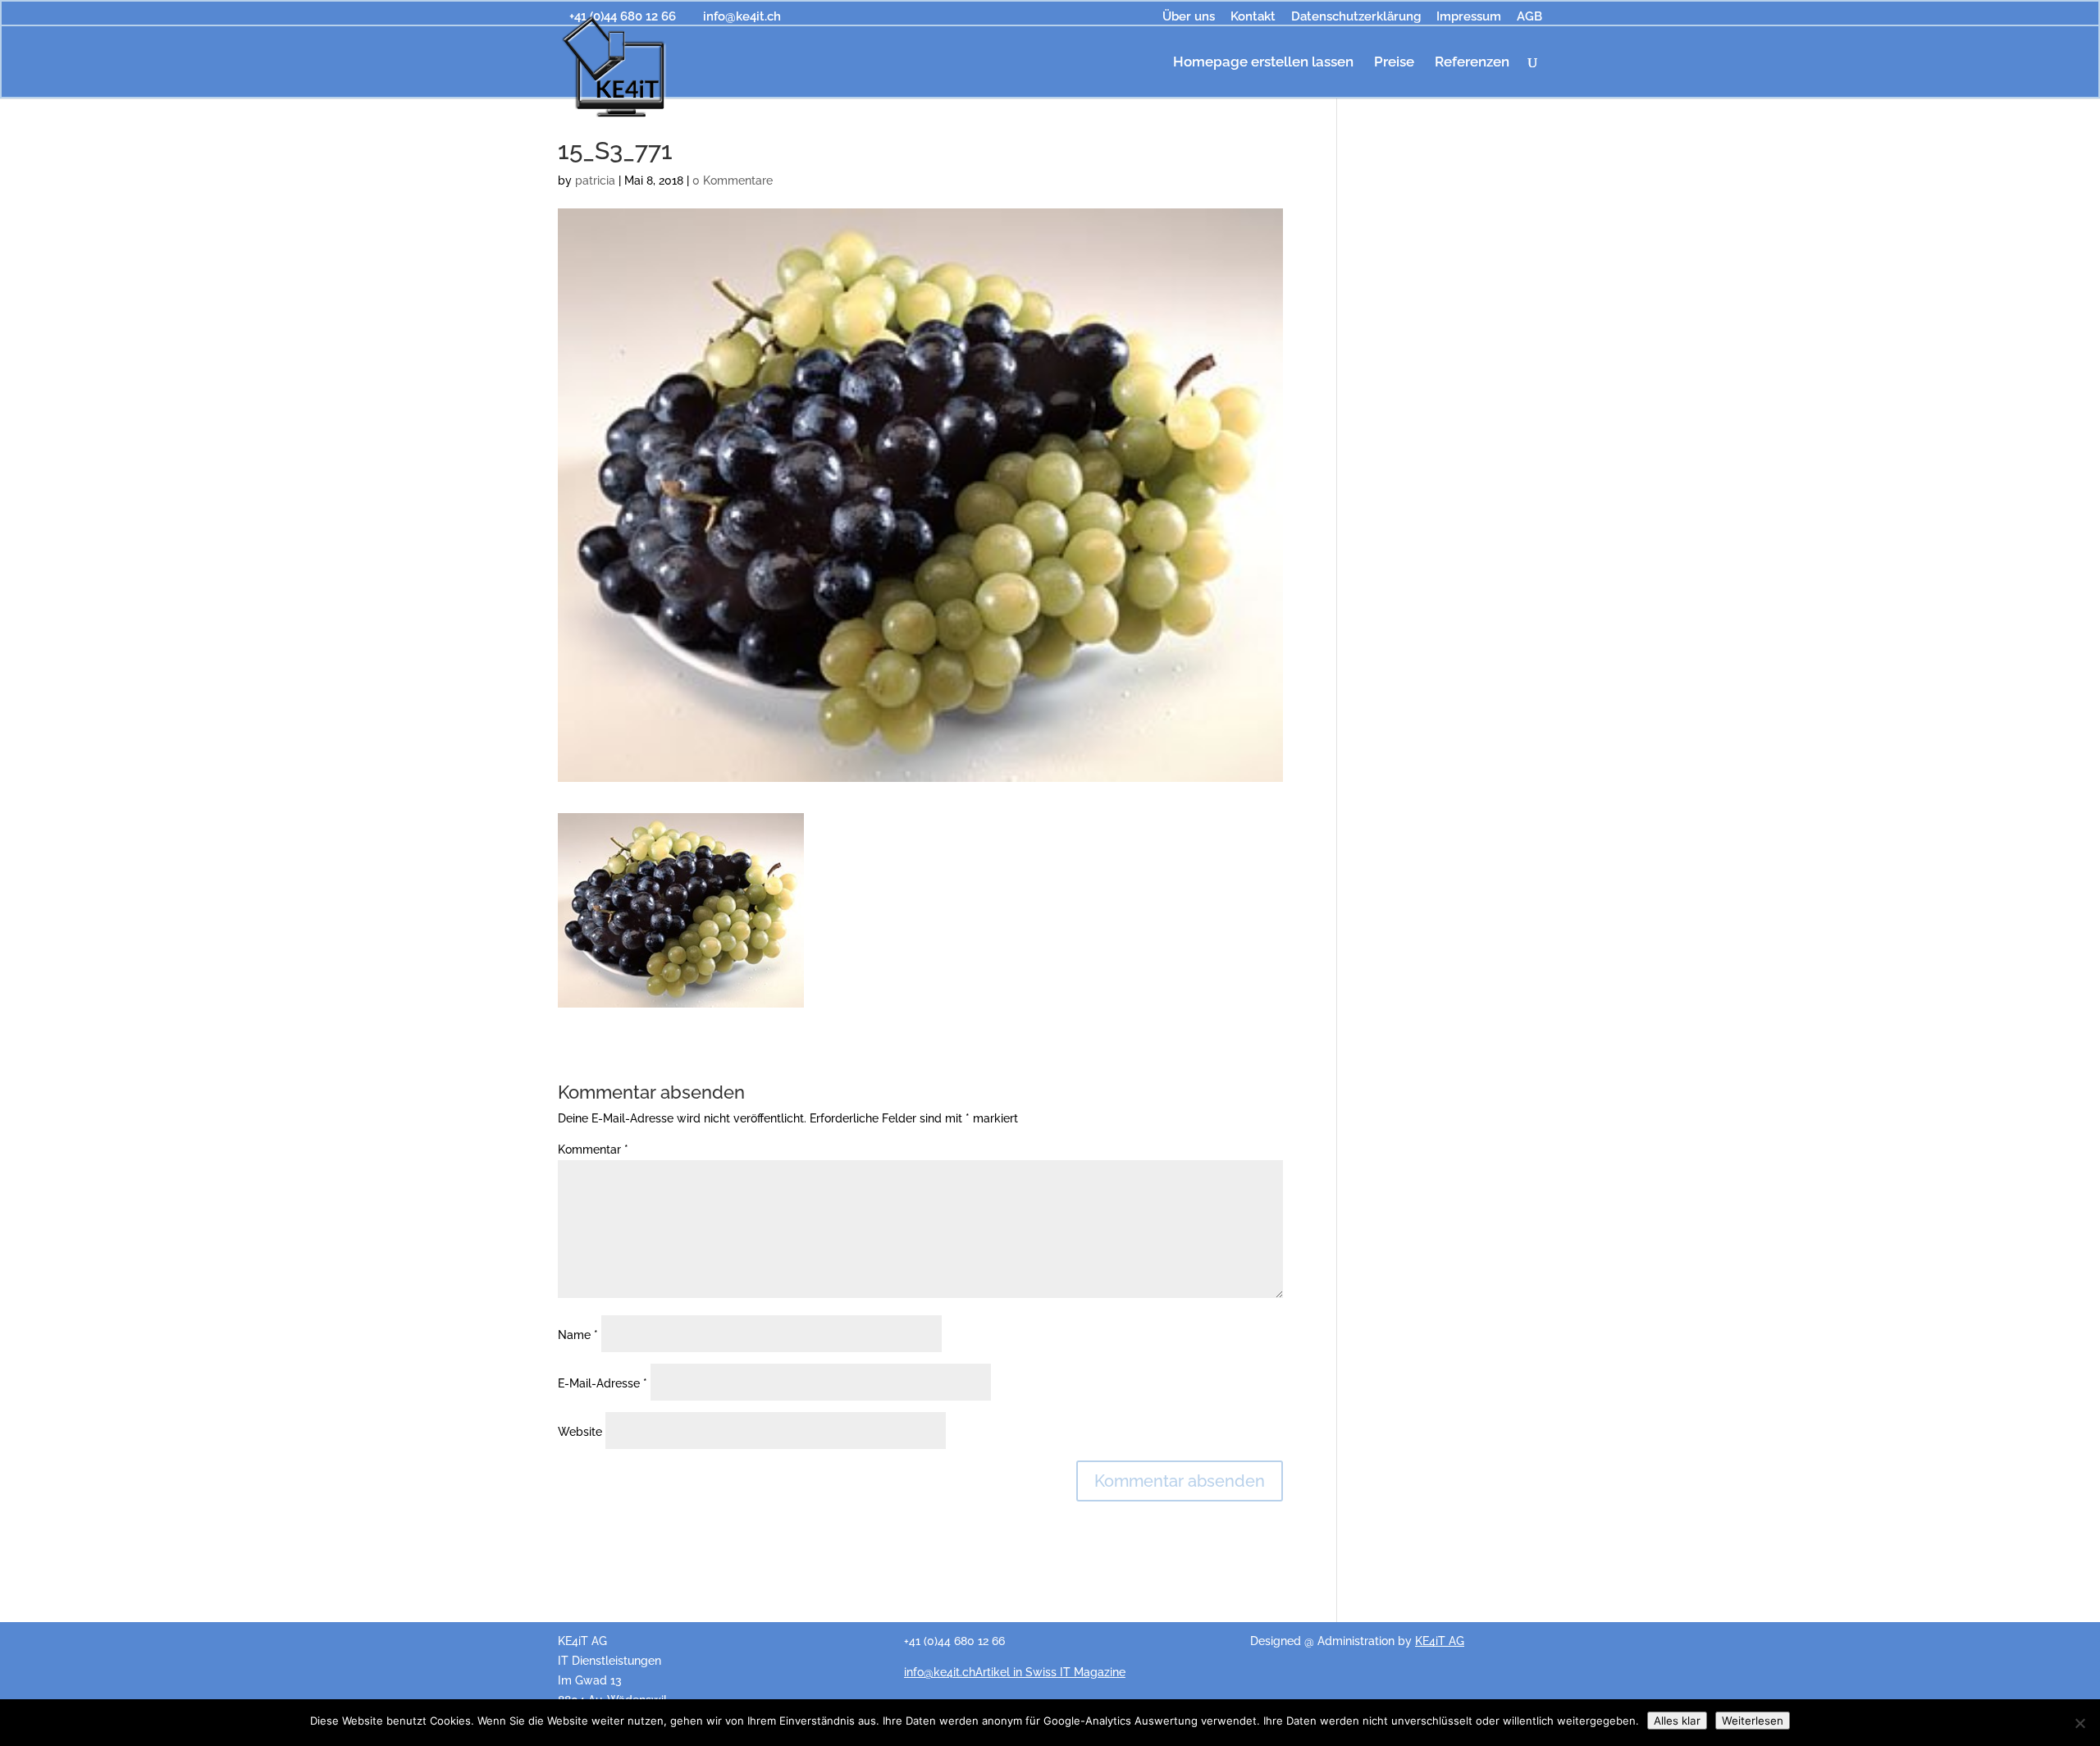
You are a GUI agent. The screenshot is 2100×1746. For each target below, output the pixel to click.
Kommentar (593, 1150)
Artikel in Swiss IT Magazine (1050, 1672)
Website (580, 1432)
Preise (1394, 63)
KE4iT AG (1440, 1641)
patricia (595, 181)
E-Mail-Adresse (603, 1383)
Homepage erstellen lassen (1263, 63)
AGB (1529, 17)
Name (578, 1335)
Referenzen (1472, 63)
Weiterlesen (1753, 1721)
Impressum (1469, 17)
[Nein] (2079, 1723)
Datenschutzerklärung (1356, 17)
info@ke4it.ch (940, 1672)
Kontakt (1253, 17)
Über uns (1189, 17)
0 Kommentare (733, 181)
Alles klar (1677, 1721)
